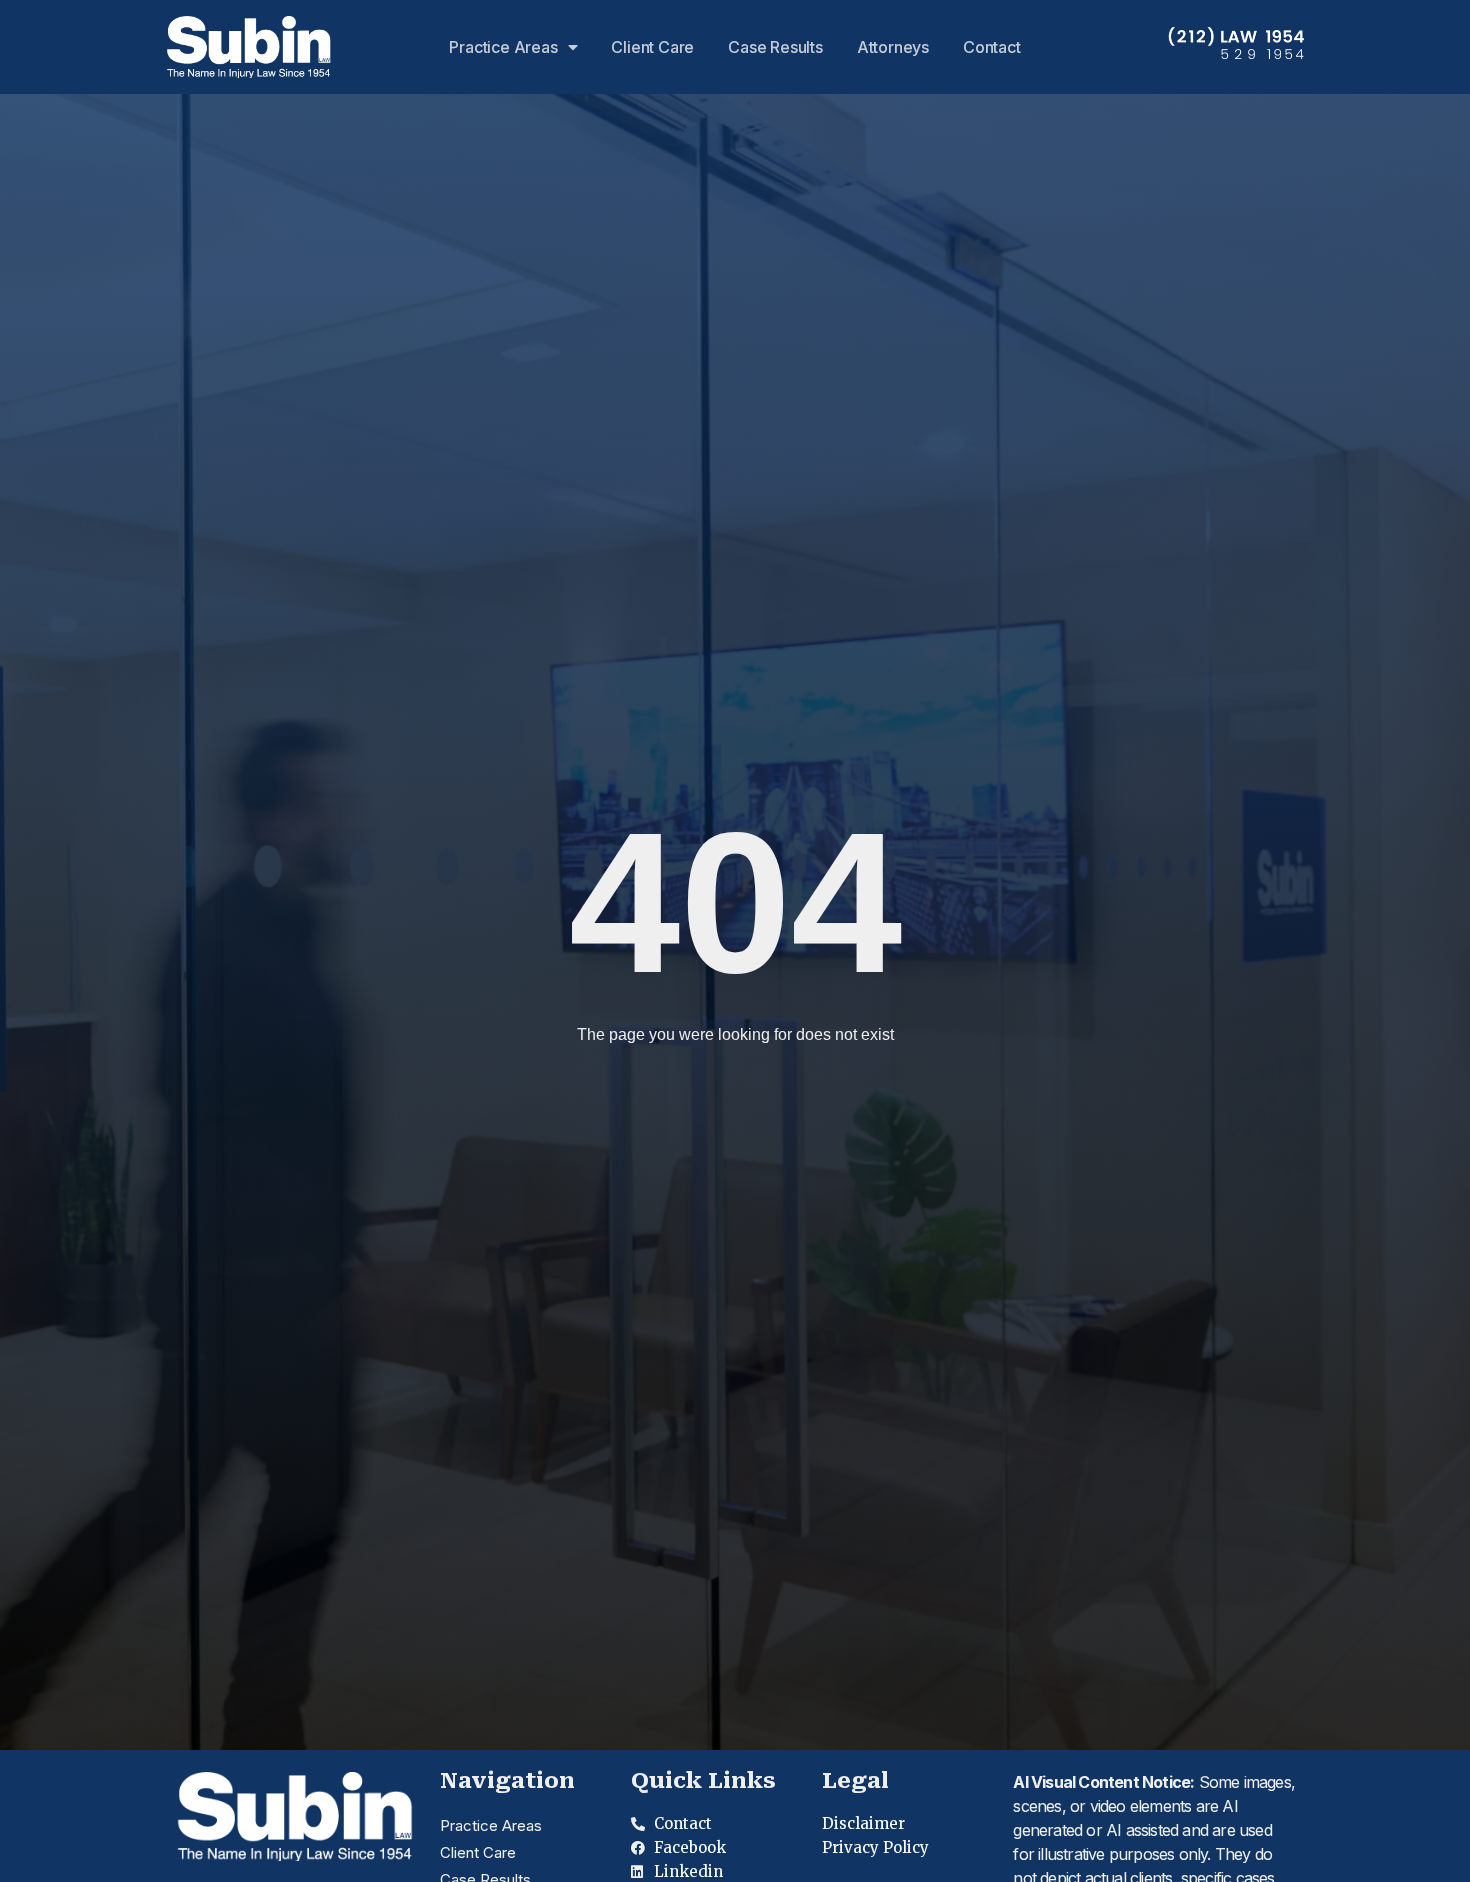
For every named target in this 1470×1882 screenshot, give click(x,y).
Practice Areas (503, 47)
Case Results (775, 47)
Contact (992, 47)
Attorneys (893, 47)
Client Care (652, 47)
